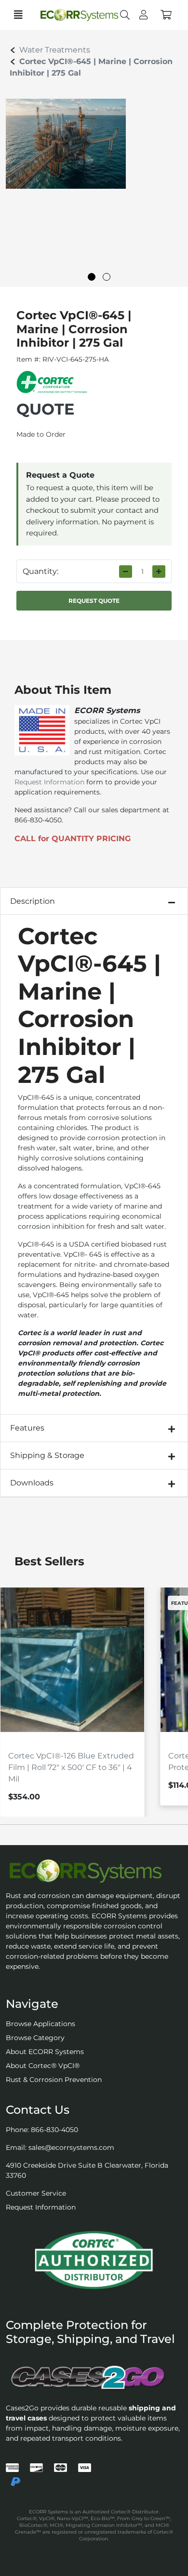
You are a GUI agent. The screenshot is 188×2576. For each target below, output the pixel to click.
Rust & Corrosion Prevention (54, 2080)
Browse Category (35, 2038)
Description (33, 901)
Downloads (32, 1483)
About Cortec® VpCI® (43, 2066)
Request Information (49, 782)
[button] (166, 15)
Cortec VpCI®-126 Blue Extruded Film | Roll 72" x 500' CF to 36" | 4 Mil (71, 1767)
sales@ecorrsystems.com (71, 2147)
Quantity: (40, 571)
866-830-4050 (54, 2130)
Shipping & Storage (47, 1455)
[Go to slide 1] (92, 277)
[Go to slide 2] (107, 277)
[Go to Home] (71, 15)
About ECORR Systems (45, 2052)
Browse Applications (40, 2024)
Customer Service (36, 2193)
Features (27, 1428)
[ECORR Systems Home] (94, 1871)
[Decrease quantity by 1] (126, 572)
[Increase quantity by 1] (159, 572)
